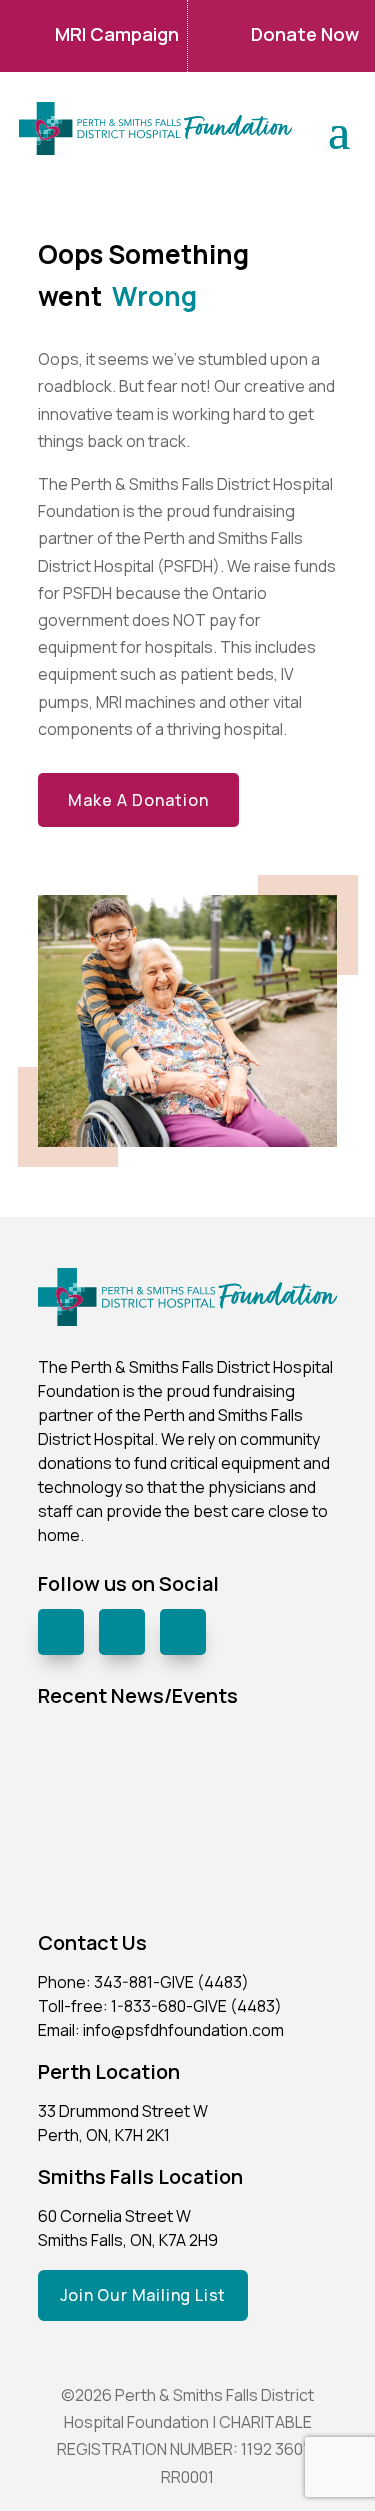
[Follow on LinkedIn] (183, 1632)
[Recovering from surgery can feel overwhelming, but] (265, 1772)
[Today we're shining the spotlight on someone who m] (265, 1864)
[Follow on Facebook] (61, 1632)
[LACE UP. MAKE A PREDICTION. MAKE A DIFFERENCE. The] (110, 1772)
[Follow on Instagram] (122, 1632)
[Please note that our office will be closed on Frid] (110, 1864)
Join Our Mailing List (143, 2295)
